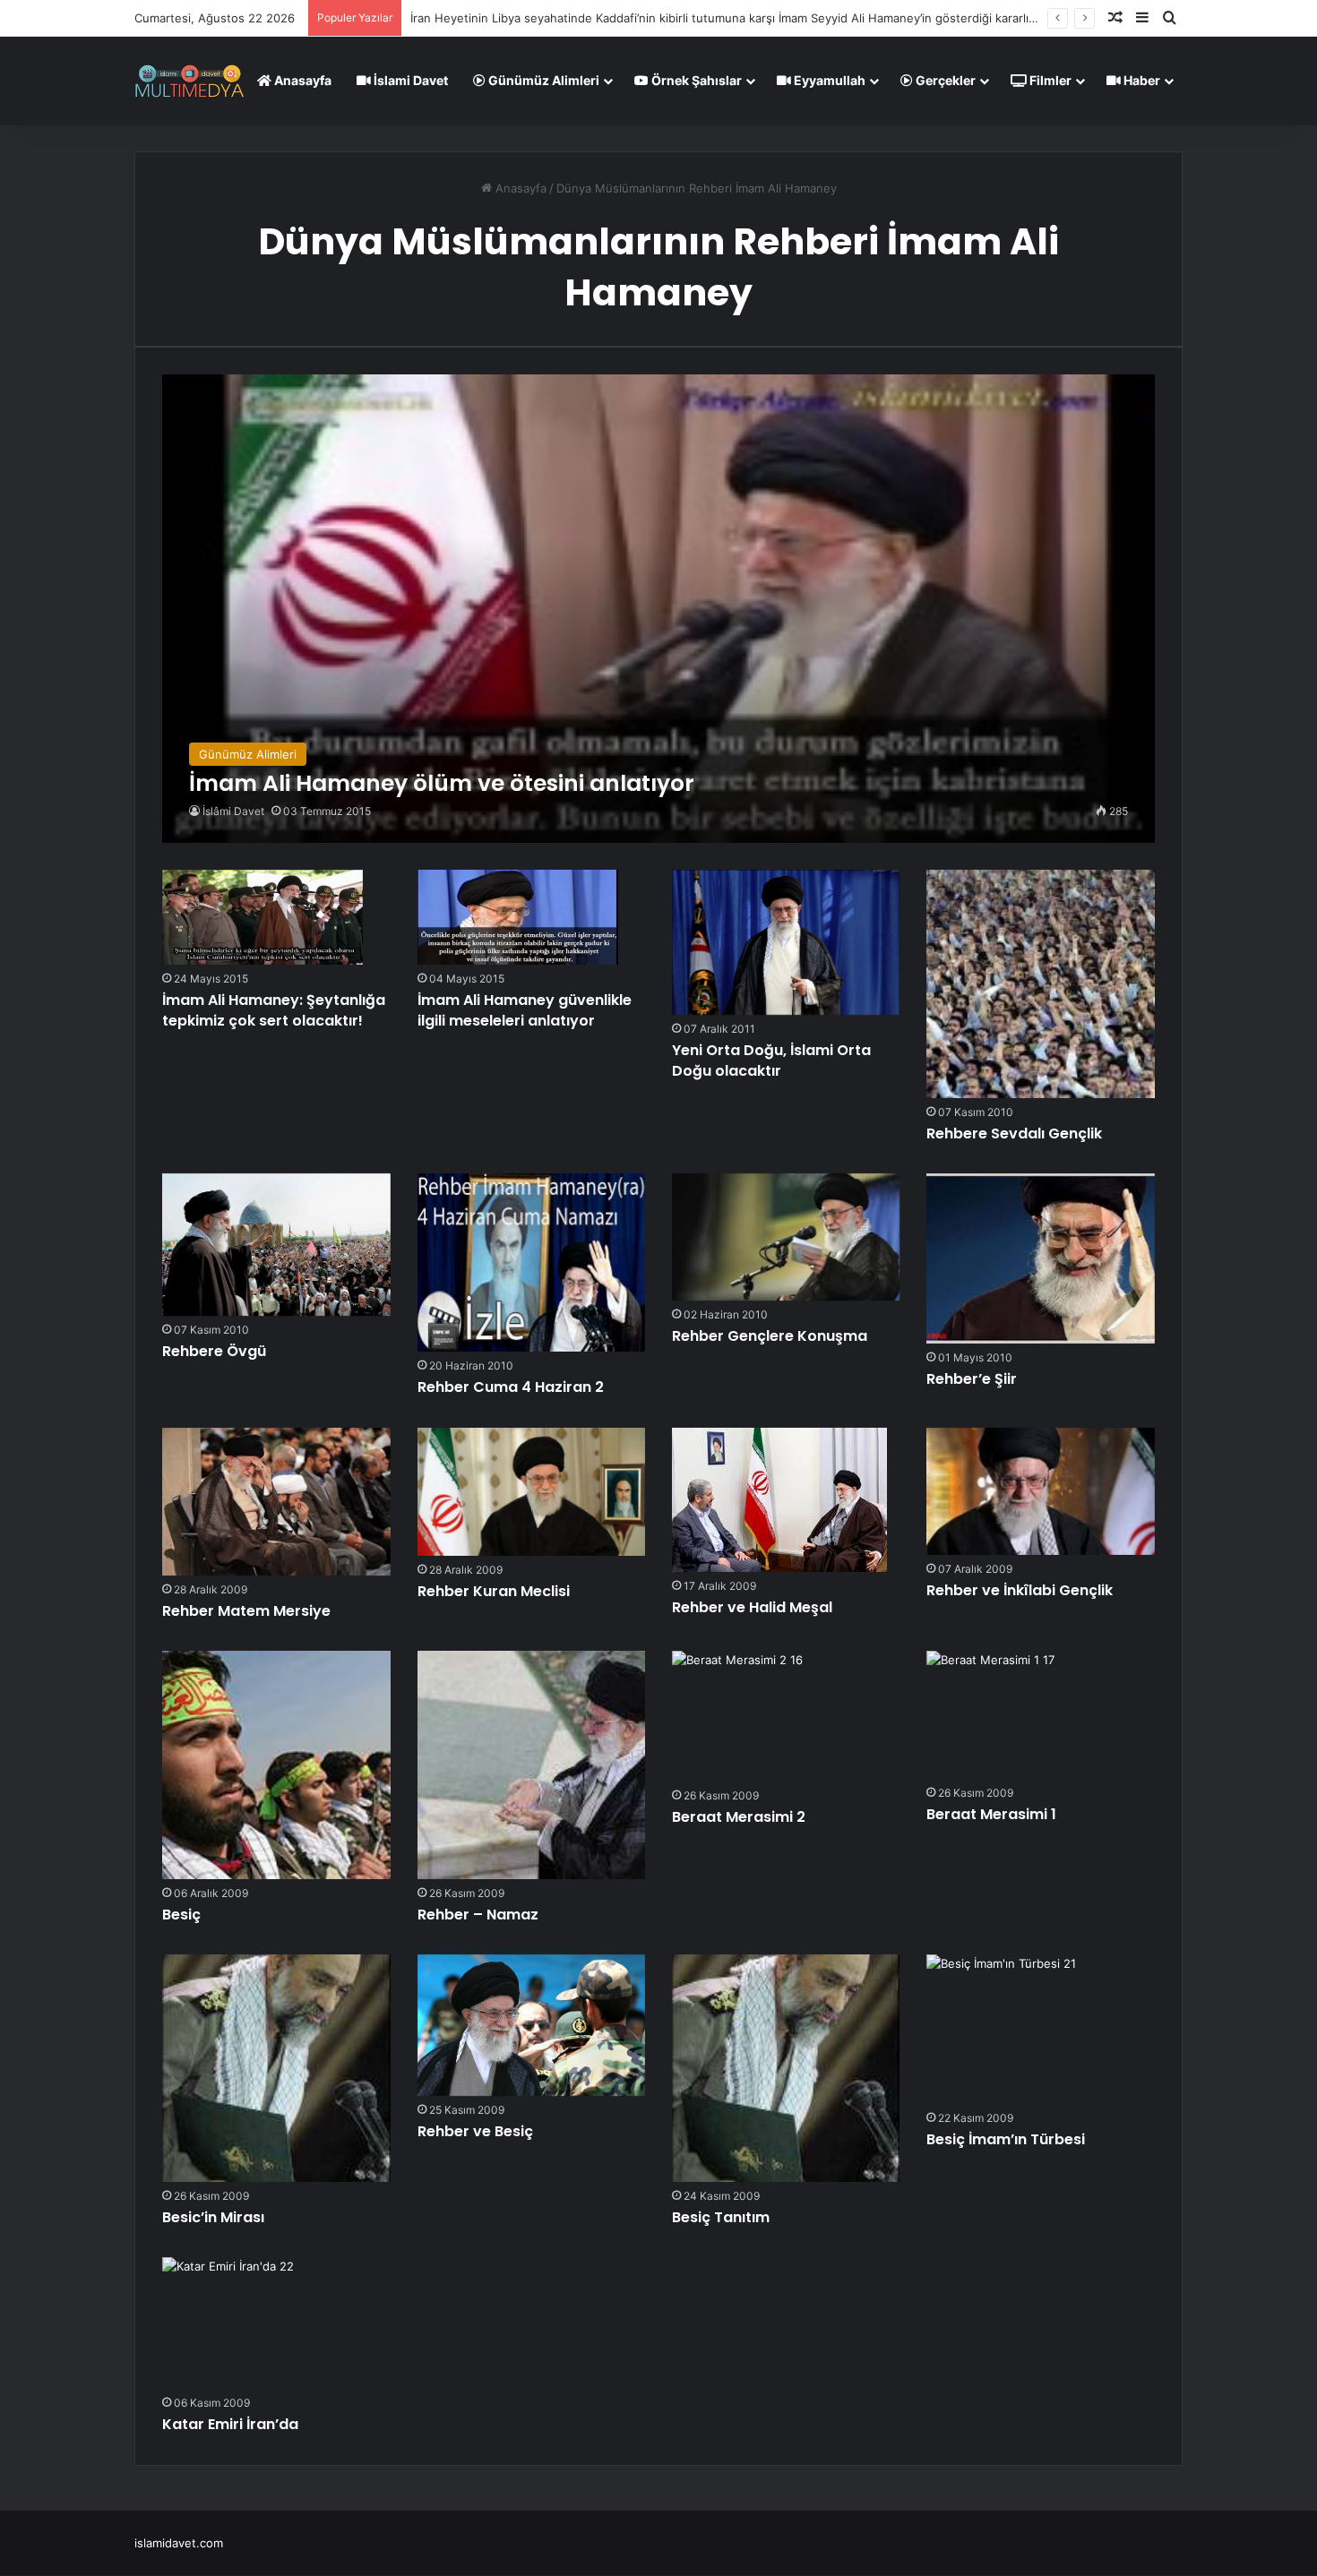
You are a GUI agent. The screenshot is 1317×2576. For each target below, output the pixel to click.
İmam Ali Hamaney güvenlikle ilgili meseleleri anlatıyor (525, 1010)
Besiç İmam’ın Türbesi (1006, 2139)
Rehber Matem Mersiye (246, 1611)
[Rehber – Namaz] (531, 1765)
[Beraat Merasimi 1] (990, 1715)
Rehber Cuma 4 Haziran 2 (511, 1387)
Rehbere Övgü (214, 1351)
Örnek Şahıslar (695, 80)
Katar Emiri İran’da (230, 2424)
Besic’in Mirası (213, 2217)
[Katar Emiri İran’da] (228, 2323)
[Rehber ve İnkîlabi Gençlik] (1040, 1491)
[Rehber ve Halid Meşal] (779, 1500)
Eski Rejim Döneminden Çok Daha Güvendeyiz (538, 18)
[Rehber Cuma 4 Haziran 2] (531, 1262)
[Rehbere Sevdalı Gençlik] (1040, 983)
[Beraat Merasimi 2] (737, 1716)
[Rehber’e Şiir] (1040, 1258)
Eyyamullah (828, 80)
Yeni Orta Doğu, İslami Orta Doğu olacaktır (771, 1060)
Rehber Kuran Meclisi (494, 1591)
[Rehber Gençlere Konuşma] (786, 1237)
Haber (1141, 80)
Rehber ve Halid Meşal (752, 1607)
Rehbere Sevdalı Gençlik (1014, 1133)
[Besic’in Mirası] (276, 2068)
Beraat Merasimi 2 (739, 1817)
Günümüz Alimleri (542, 80)
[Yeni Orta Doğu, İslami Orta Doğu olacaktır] (786, 942)
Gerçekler (944, 80)
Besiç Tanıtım (721, 2217)
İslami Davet (409, 80)
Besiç (181, 1915)
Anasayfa (301, 80)
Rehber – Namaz (478, 1915)
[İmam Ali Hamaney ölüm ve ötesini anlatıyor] (658, 609)
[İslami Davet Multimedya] (189, 81)
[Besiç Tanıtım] (786, 2068)
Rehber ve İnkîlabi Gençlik (1020, 1590)
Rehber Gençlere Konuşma (770, 1336)
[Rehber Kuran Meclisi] (531, 1492)
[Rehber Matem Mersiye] (276, 1502)
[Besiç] (276, 1765)
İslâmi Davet (233, 811)
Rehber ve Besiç (475, 2131)
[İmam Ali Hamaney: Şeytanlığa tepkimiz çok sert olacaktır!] (263, 917)
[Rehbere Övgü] (276, 1245)
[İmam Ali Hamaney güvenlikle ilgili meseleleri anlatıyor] (518, 917)
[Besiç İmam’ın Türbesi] (1001, 2029)
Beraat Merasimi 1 (991, 1814)
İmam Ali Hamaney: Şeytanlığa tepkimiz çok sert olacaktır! (274, 1010)
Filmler (1049, 80)
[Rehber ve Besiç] (531, 2025)
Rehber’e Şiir (972, 1379)
